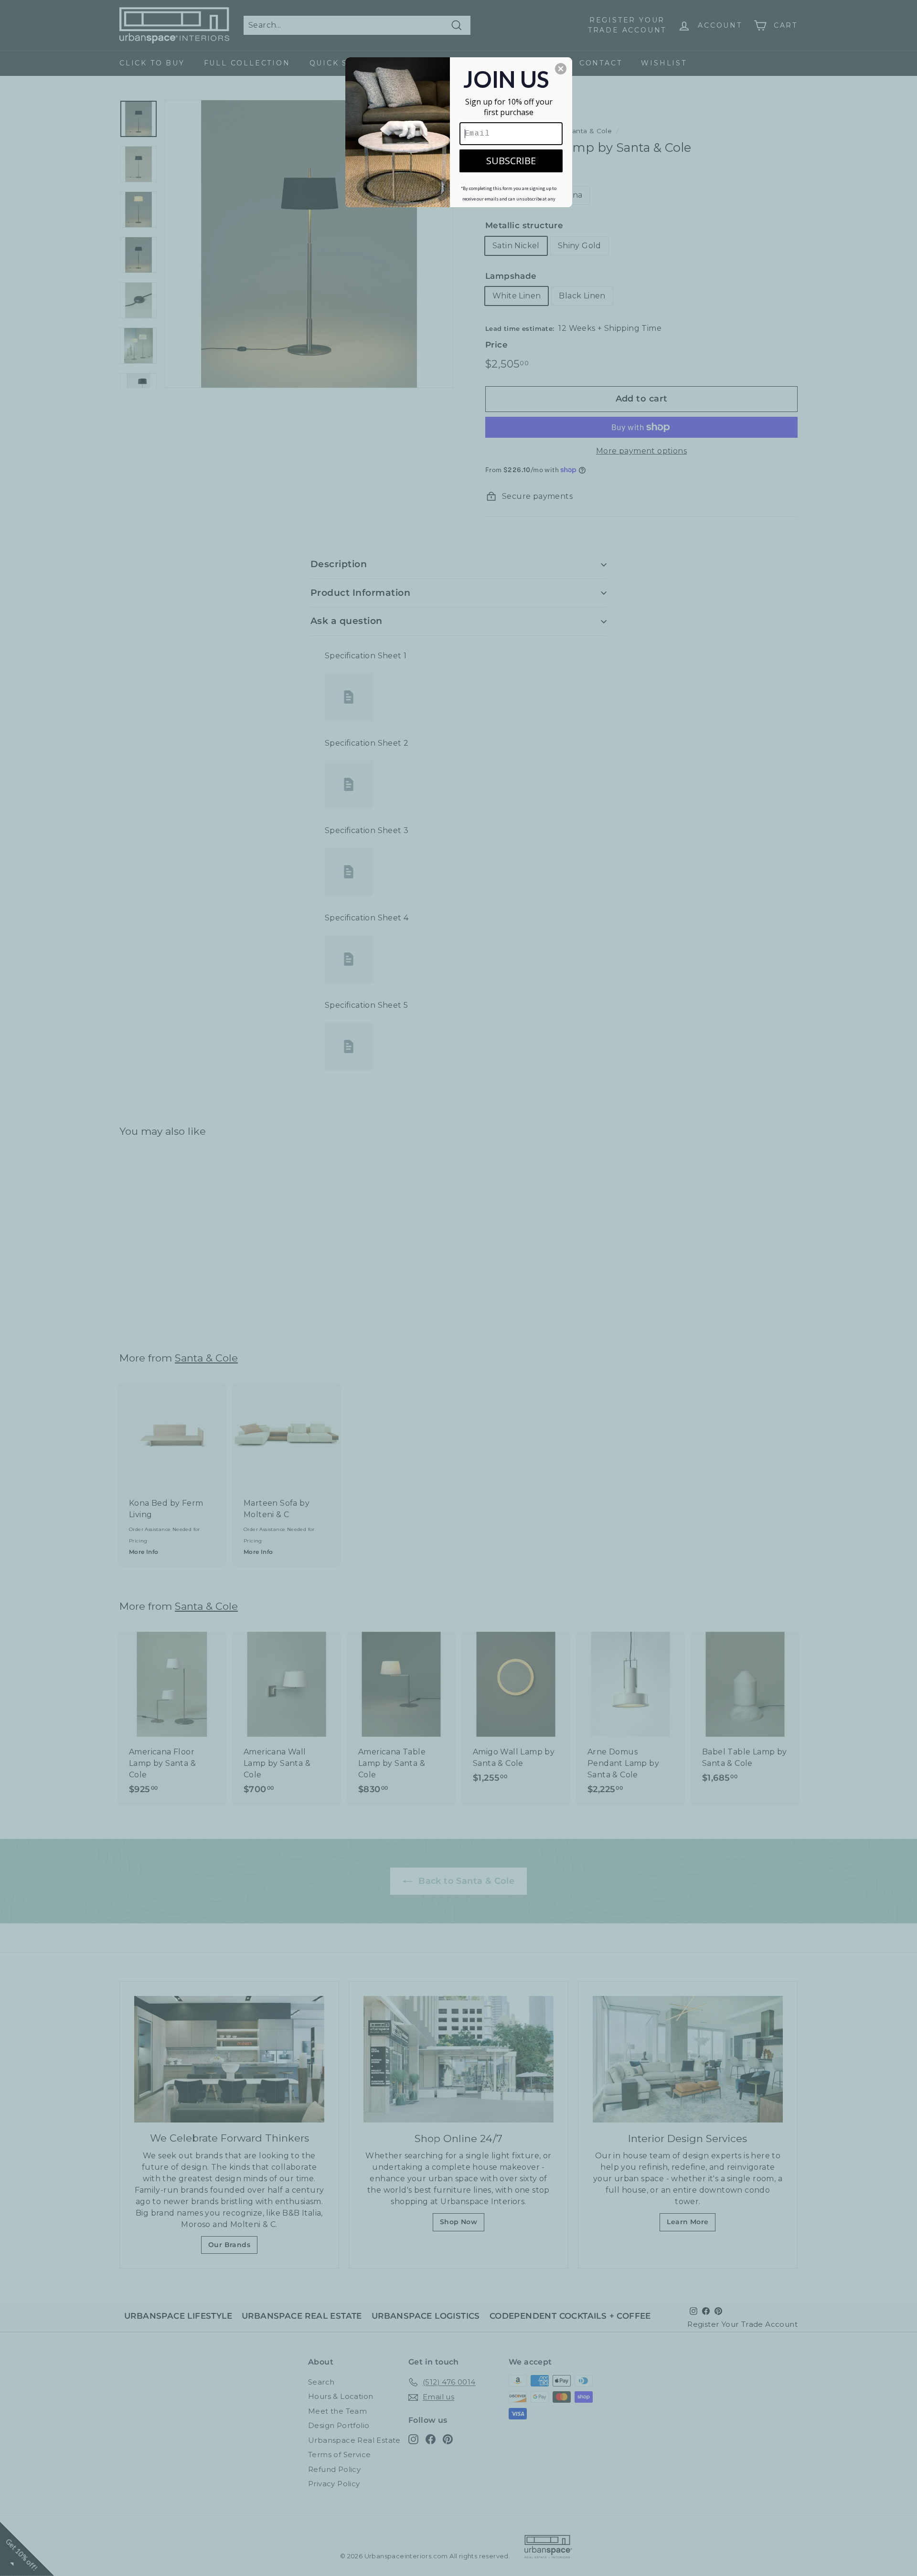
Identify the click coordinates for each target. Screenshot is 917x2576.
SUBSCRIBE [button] (511, 161)
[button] (561, 69)
